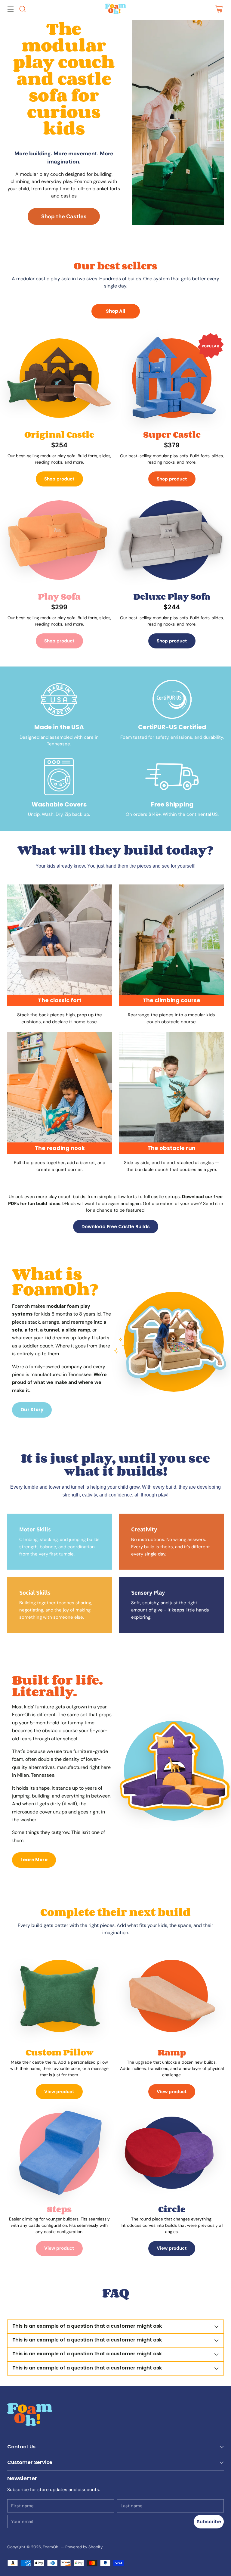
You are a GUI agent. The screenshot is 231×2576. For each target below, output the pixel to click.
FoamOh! (51, 2547)
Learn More (34, 1860)
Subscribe (209, 2522)
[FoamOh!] (115, 9)
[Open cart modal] (219, 9)
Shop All (116, 311)
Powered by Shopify (84, 2547)
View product (59, 2092)
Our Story (32, 1410)
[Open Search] (22, 9)
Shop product (59, 479)
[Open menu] (10, 9)
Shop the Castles (64, 216)
